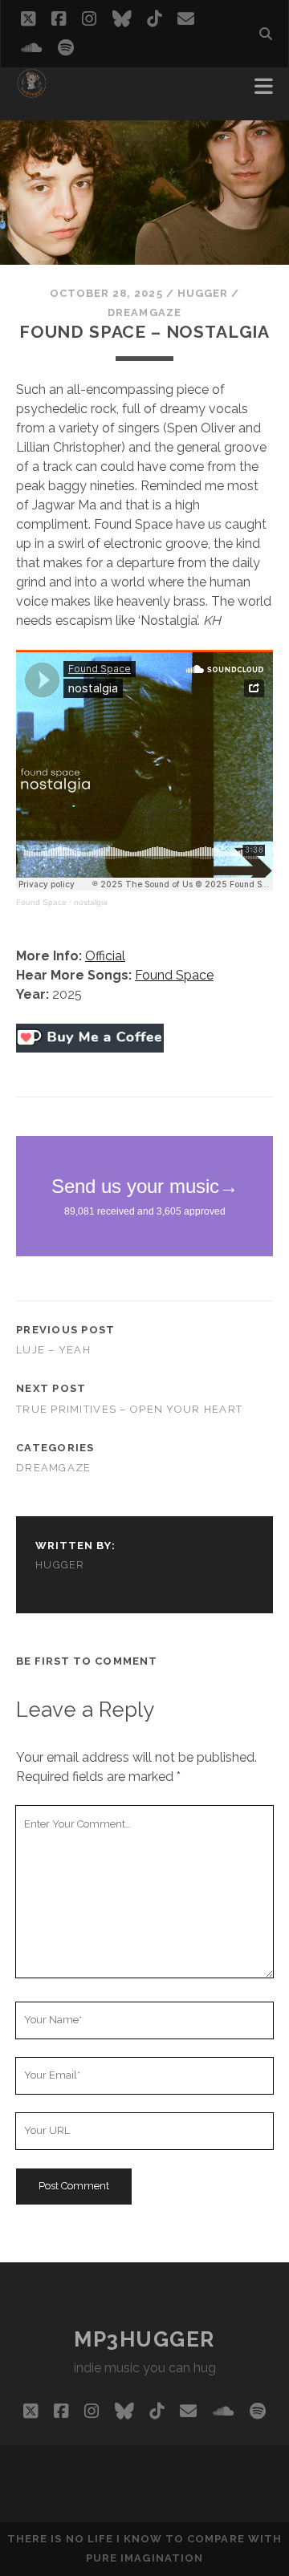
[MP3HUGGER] (32, 91)
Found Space (41, 902)
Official (105, 956)
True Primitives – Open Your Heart (129, 1409)
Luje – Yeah (53, 1350)
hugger (203, 293)
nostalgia (91, 902)
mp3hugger (144, 2339)
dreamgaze (144, 312)
